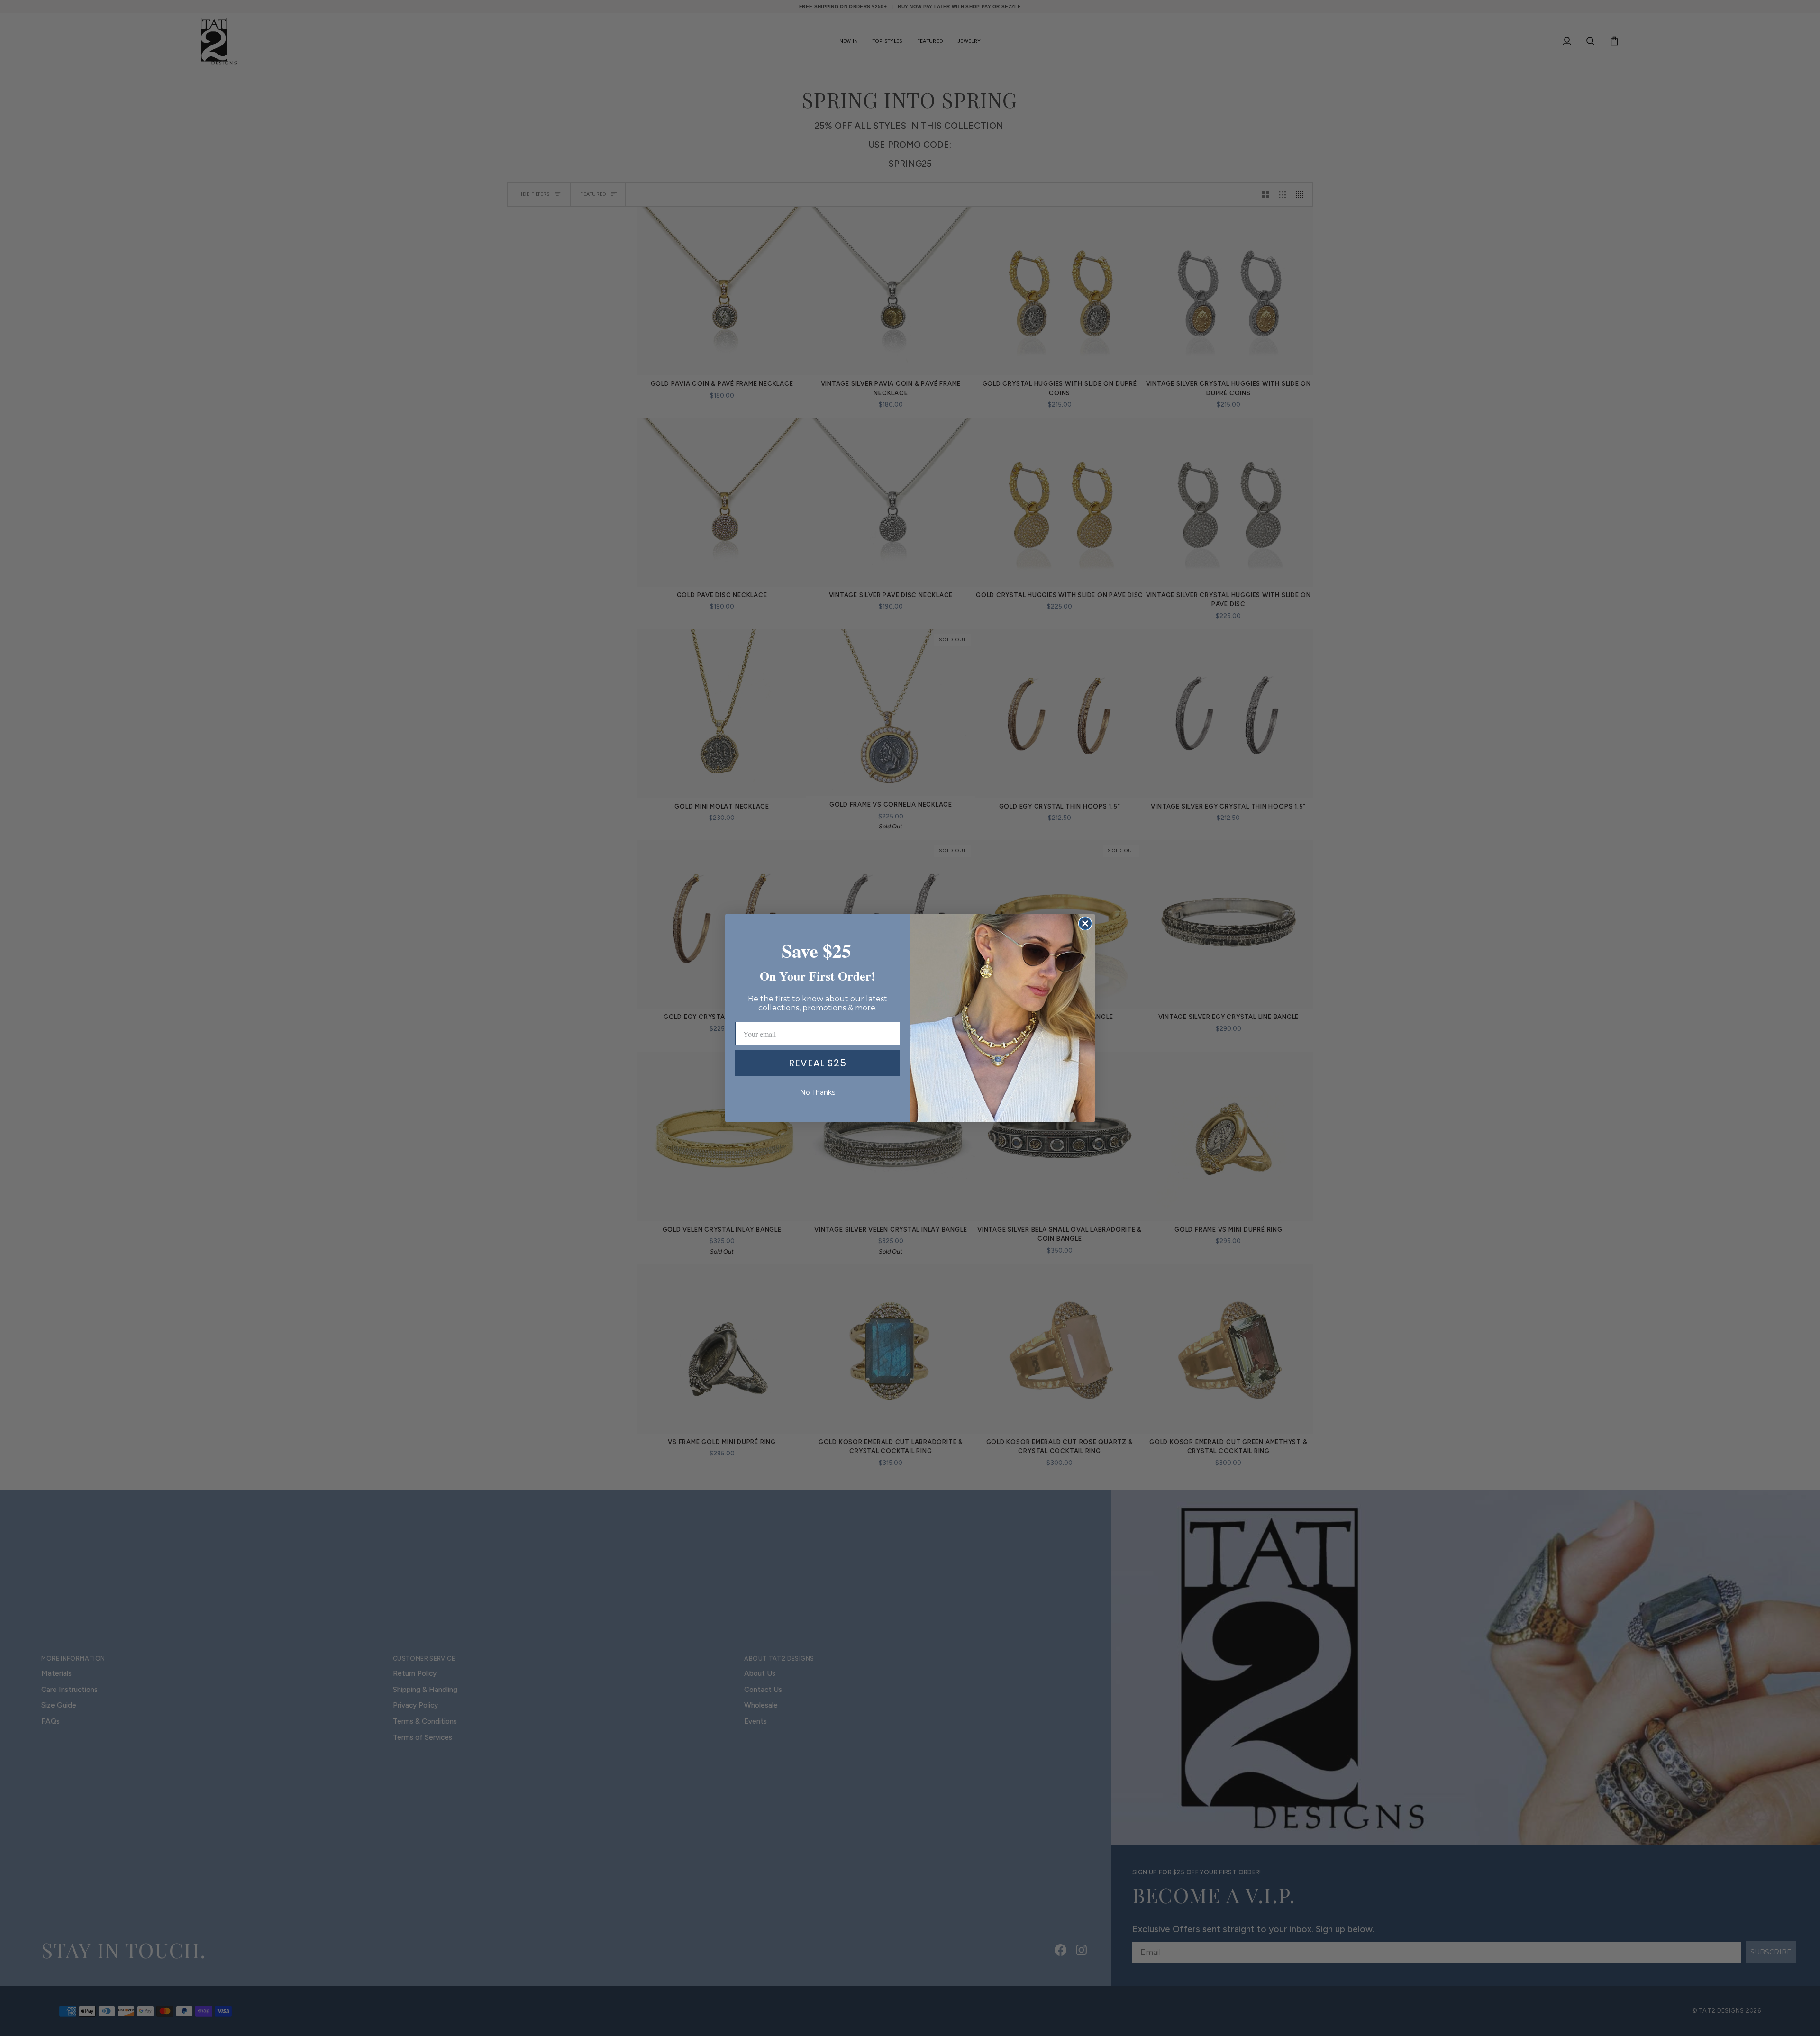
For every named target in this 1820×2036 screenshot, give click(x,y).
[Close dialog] (1085, 923)
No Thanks (818, 1092)
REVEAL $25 (818, 1063)
